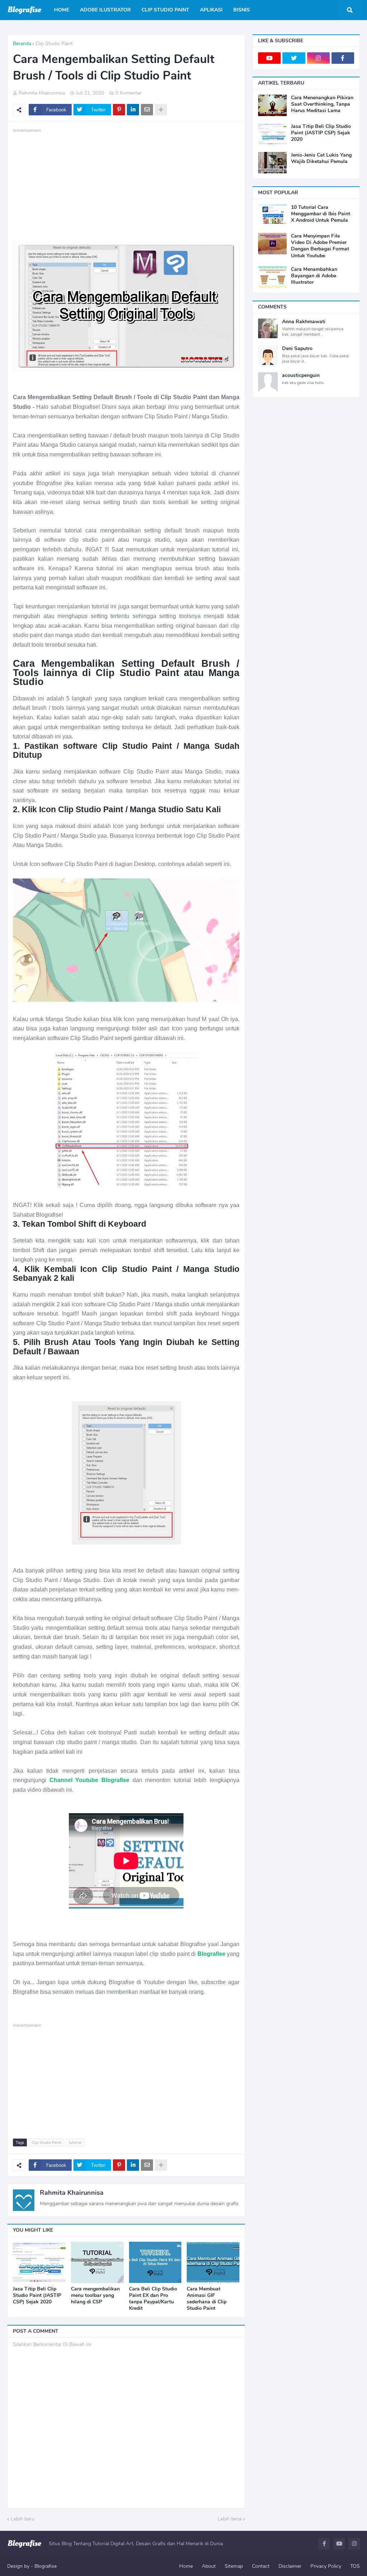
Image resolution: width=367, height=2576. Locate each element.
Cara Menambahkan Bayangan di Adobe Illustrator (314, 276)
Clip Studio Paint (54, 44)
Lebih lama (230, 2519)
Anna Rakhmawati (304, 322)
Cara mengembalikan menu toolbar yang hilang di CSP (95, 2295)
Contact (261, 2566)
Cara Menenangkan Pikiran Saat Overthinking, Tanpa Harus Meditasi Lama (322, 104)
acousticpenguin (301, 375)
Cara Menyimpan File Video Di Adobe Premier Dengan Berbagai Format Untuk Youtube (320, 246)
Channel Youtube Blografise (89, 1780)
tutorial (75, 2143)
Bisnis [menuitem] (242, 10)
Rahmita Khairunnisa (72, 2193)
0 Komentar (128, 93)
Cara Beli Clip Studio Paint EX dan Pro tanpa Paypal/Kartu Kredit (153, 2299)
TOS (355, 2566)
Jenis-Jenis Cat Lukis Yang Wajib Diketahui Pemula (321, 158)
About (209, 2566)
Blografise (211, 1954)
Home (186, 2566)
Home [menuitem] (62, 10)
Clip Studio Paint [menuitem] (165, 10)
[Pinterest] (119, 110)
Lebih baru (23, 2519)
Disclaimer (290, 2566)
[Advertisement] (126, 185)
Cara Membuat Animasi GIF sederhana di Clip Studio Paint (207, 2299)
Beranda (22, 44)
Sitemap (234, 2566)
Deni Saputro (297, 349)
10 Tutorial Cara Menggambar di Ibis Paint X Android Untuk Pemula (321, 214)
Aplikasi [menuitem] (211, 10)
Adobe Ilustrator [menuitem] (105, 10)
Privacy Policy (326, 2566)
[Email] (147, 110)
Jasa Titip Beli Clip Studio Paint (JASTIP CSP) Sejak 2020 (37, 2295)
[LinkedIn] (133, 110)
